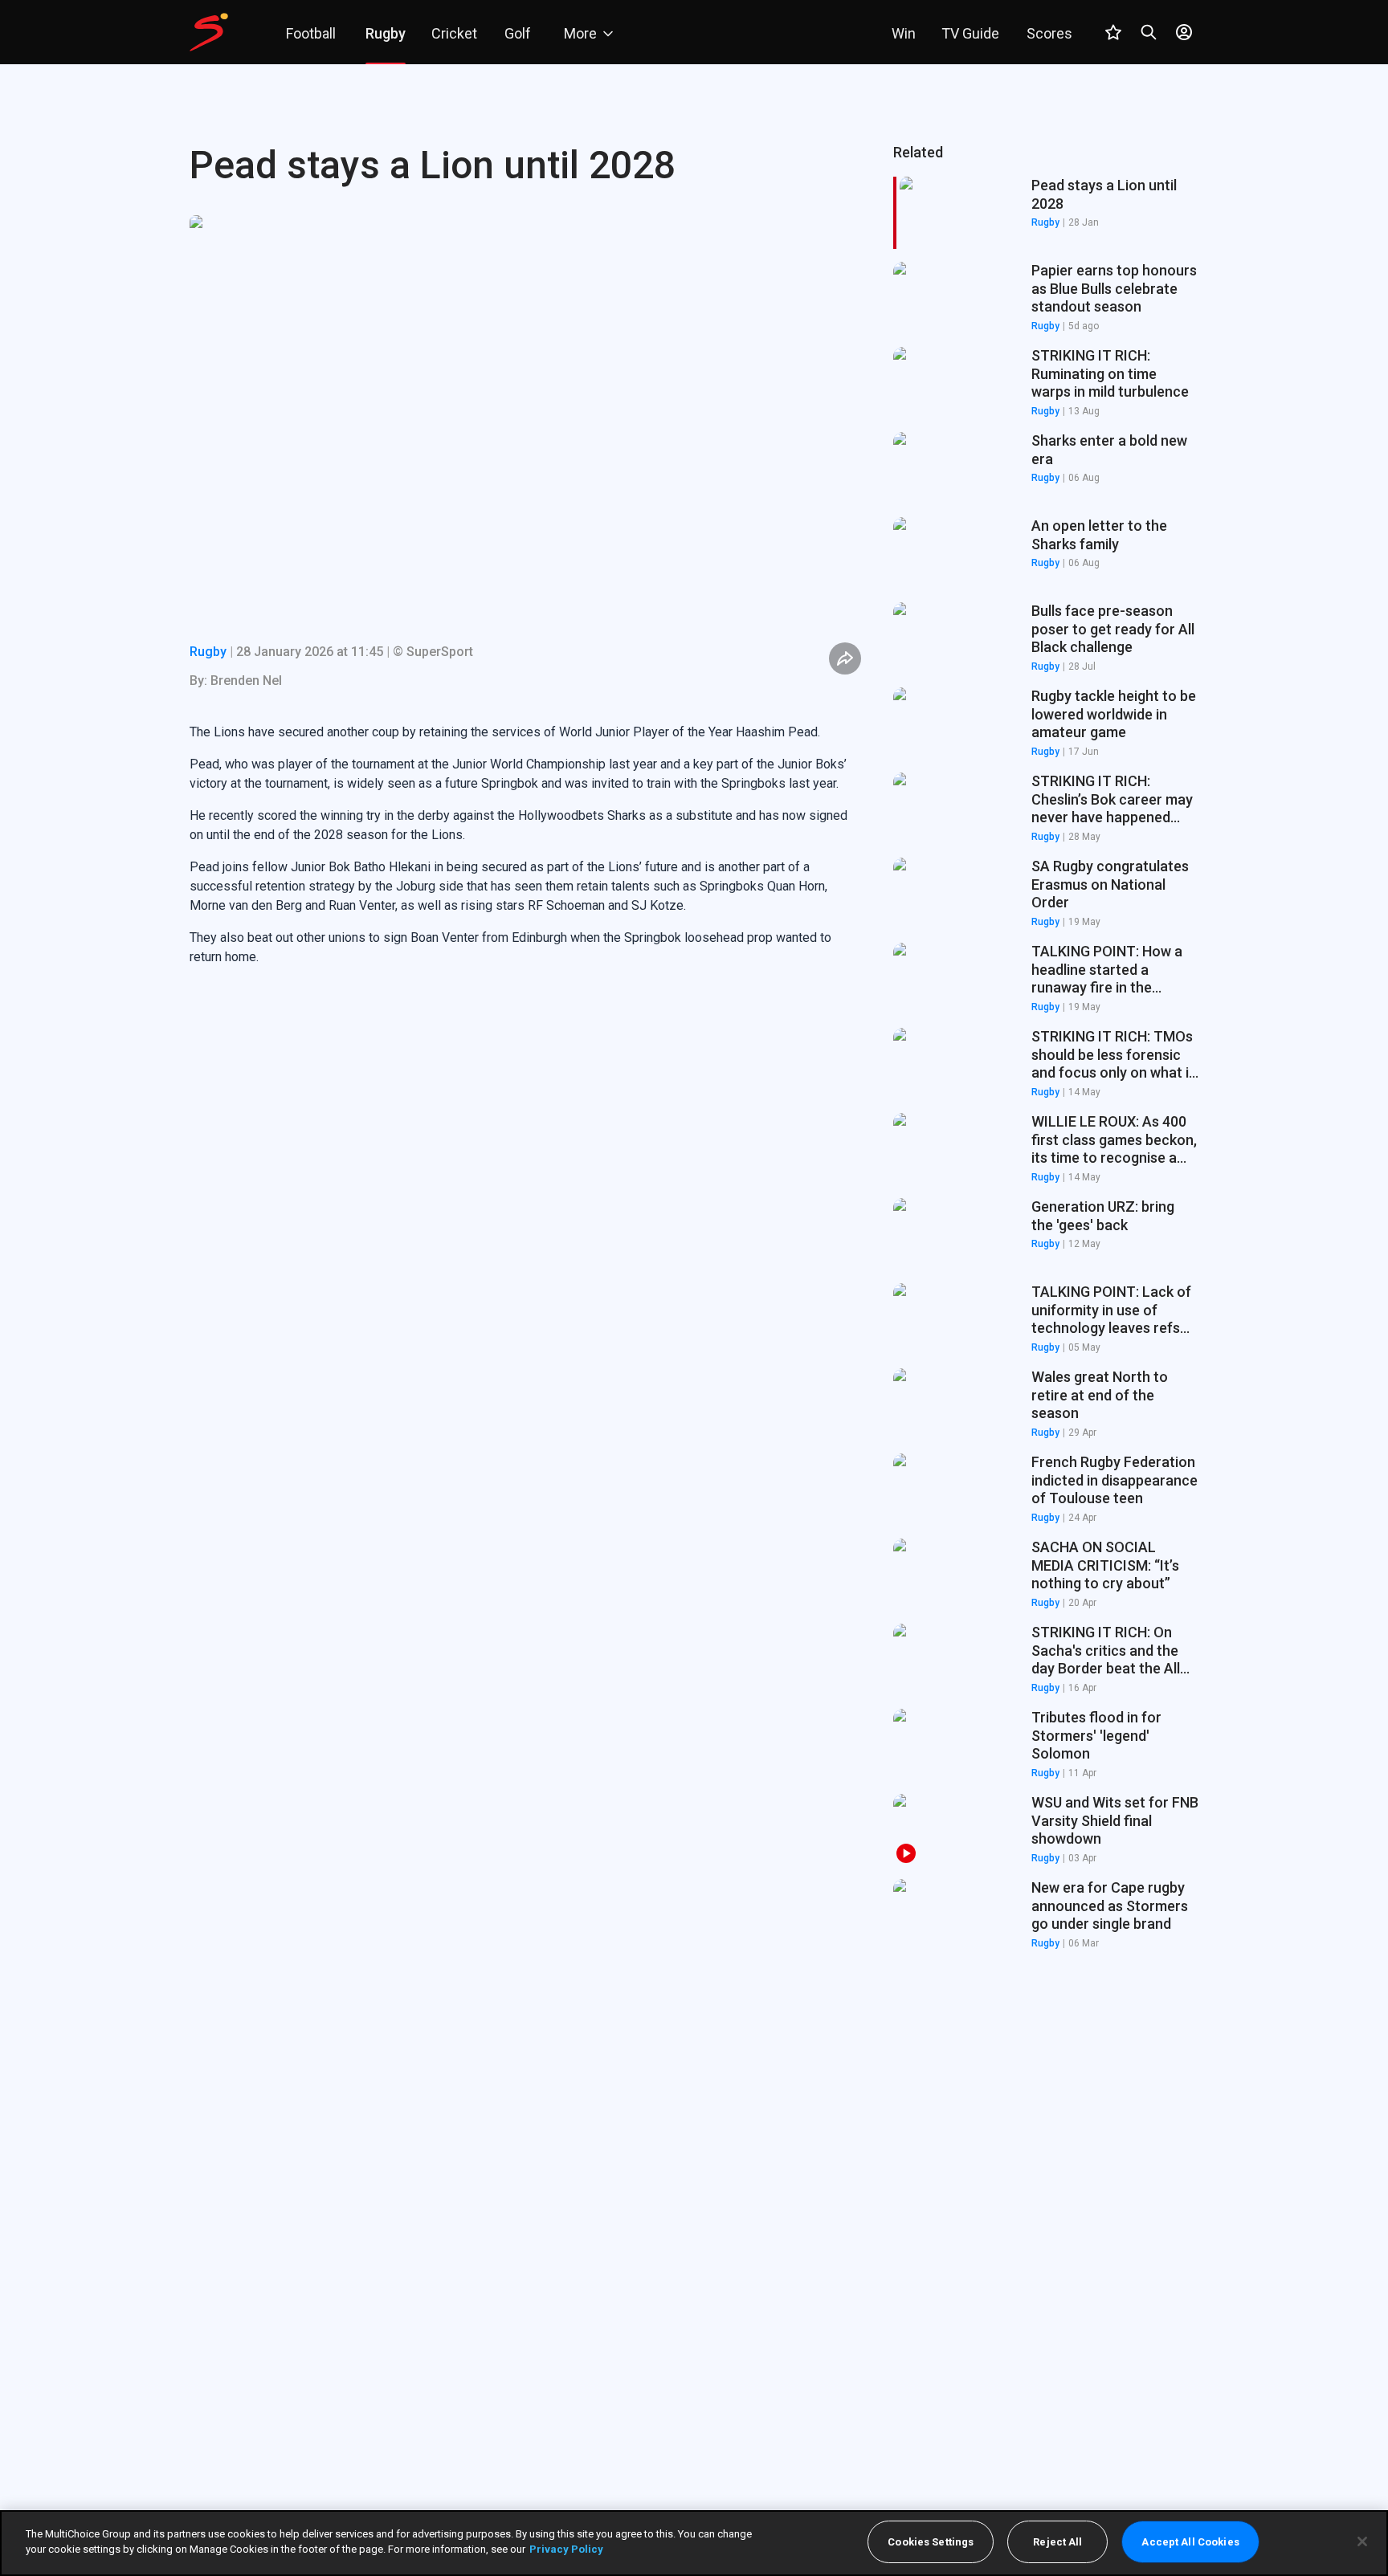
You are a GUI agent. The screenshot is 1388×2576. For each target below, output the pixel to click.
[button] (1046, 298)
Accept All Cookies (1190, 2542)
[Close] (1362, 2541)
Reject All (1057, 2542)
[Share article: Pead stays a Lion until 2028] (845, 658)
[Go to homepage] (209, 32)
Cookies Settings (931, 2542)
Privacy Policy (566, 2549)
